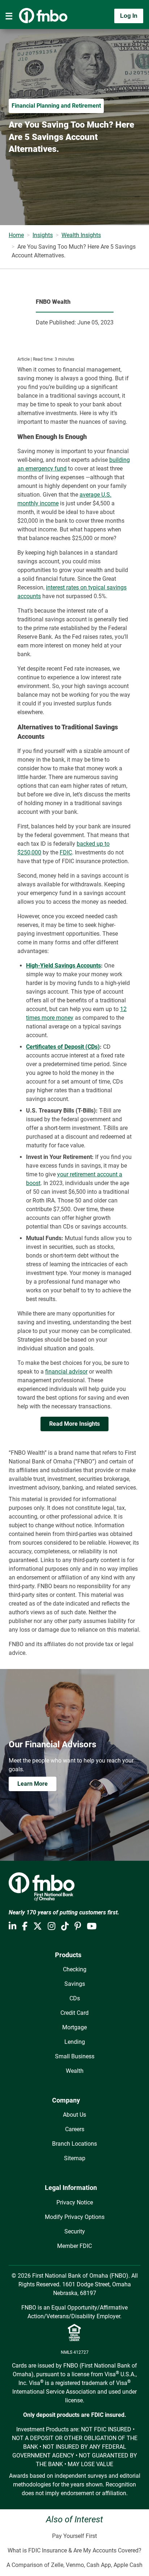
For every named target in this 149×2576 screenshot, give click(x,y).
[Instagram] (52, 1926)
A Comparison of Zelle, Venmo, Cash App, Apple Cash (74, 2565)
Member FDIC (74, 2246)
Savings (75, 1984)
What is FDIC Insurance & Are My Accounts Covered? (74, 2550)
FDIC (66, 852)
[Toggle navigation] (9, 16)
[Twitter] (38, 1926)
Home (16, 235)
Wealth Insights (81, 235)
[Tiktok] (65, 1926)
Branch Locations (74, 2144)
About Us (74, 2115)
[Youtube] (92, 1926)
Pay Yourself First (74, 2536)
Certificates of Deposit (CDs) (63, 1047)
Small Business (75, 2056)
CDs (75, 1998)
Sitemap (75, 2158)
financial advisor (66, 1372)
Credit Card (74, 2013)
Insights (43, 235)
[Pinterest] (78, 1926)
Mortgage (74, 2027)
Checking (75, 1969)
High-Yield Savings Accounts (63, 966)
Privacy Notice (75, 2202)
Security (75, 2231)
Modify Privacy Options (75, 2217)
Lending (75, 2042)
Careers (75, 2129)
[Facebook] (25, 1926)
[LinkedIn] (12, 1926)
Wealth (75, 2071)
